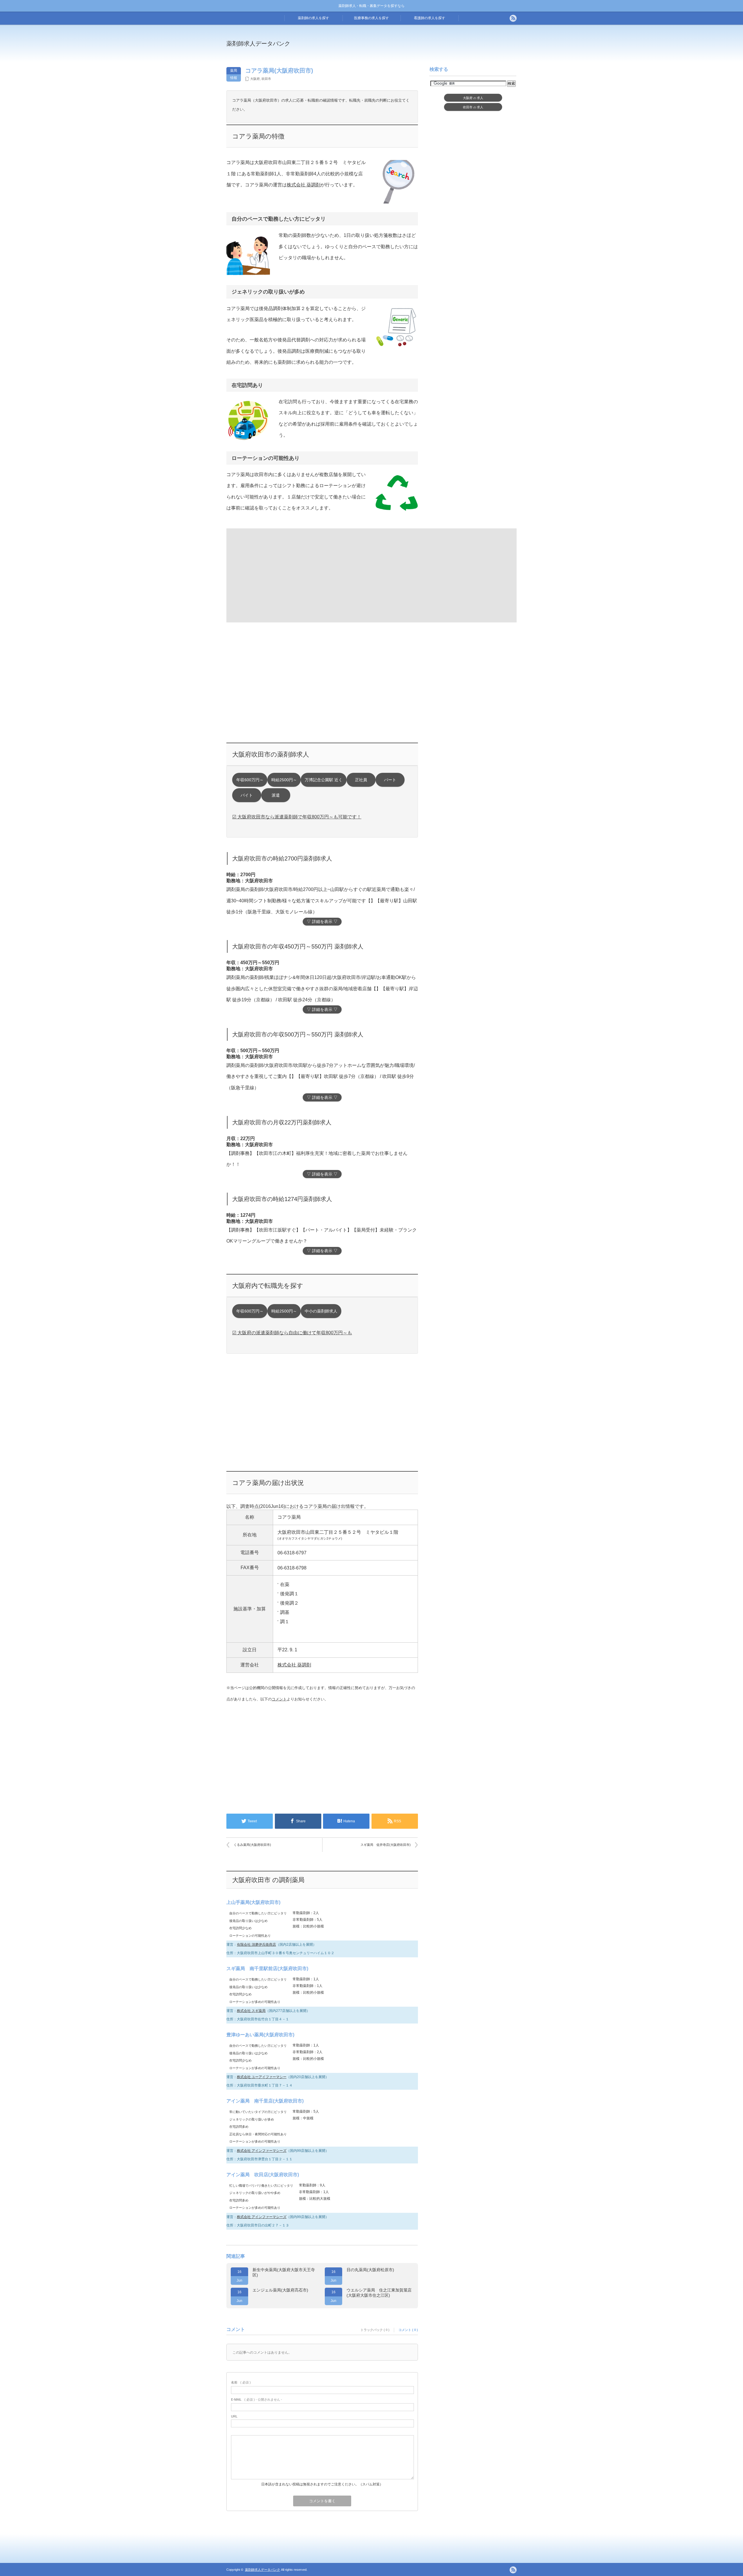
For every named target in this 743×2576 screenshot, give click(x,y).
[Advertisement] (419, 48)
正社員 (361, 780)
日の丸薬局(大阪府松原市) (370, 2270)
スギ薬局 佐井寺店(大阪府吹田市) (386, 1845)
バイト (247, 795)
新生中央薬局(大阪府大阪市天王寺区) (284, 2272)
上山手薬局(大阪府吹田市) (253, 1902)
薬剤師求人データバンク (258, 44)
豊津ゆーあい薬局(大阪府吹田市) (260, 2035)
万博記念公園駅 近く (324, 780)
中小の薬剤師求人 (321, 1311)
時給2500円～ (284, 780)
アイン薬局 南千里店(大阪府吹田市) (265, 2101)
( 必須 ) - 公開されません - (257, 2399)
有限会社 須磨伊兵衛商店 (256, 1945)
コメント (279, 1699)
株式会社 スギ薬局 (251, 2011)
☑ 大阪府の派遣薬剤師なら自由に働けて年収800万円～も (292, 1333)
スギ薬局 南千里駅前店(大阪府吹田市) (267, 1969)
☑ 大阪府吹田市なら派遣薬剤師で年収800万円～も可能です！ (297, 817)
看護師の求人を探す (430, 18)
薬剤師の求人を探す (313, 18)
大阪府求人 (473, 98)
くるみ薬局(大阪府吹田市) (252, 1845)
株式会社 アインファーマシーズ (262, 2151)
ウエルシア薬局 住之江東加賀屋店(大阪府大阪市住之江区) (379, 2293)
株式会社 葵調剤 (304, 185)
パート (390, 780)
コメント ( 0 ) (408, 2330)
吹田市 (266, 79)
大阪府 (255, 79)
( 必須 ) (241, 2382)
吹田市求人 (473, 107)
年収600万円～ (250, 780)
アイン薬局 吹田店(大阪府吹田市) (263, 2175)
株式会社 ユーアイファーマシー (262, 2077)
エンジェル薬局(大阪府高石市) (280, 2290)
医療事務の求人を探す (371, 18)
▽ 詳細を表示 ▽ (322, 922)
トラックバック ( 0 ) (375, 2330)
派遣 (276, 795)
